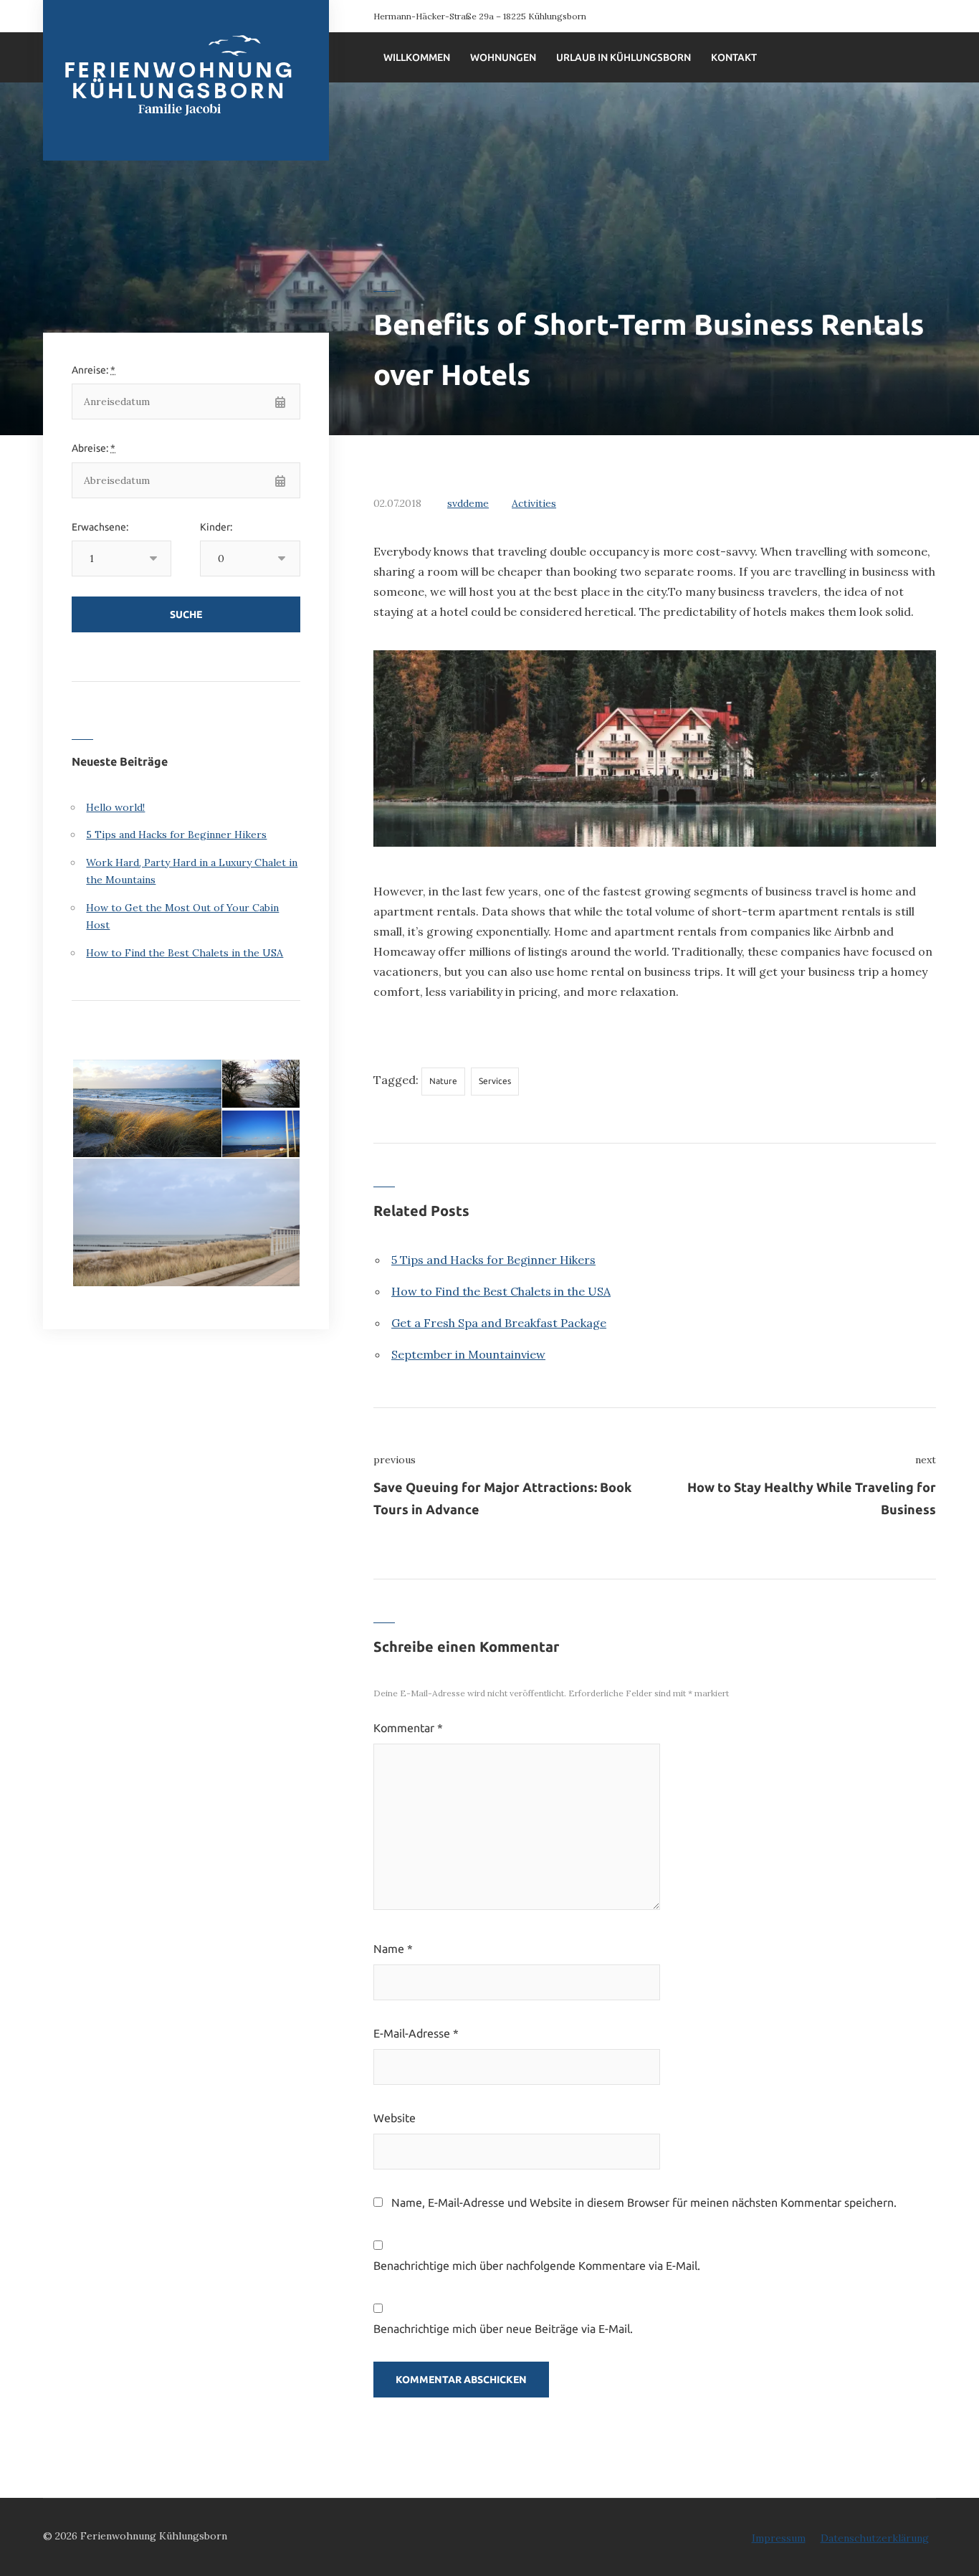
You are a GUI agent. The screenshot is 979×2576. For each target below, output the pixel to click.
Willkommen (417, 57)
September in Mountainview (468, 1354)
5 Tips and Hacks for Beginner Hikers (493, 1260)
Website (395, 2118)
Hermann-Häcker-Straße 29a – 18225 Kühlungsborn (480, 16)
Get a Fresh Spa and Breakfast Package (499, 1323)
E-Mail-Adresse (416, 2033)
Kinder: (216, 527)
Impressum (779, 2538)
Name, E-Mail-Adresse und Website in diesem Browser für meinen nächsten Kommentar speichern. (644, 2202)
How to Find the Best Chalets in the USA (501, 1291)
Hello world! (115, 807)
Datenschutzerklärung (875, 2538)
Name (393, 1949)
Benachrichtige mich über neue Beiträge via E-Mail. (503, 2329)
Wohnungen (503, 57)
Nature (443, 1081)
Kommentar (408, 1728)
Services (495, 1081)
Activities (534, 503)
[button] (146, 1109)
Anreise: (94, 370)
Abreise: (94, 448)
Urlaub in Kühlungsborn (624, 57)
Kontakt (734, 57)
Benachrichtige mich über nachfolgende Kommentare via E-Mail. (537, 2266)
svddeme (468, 503)
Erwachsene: (100, 527)
